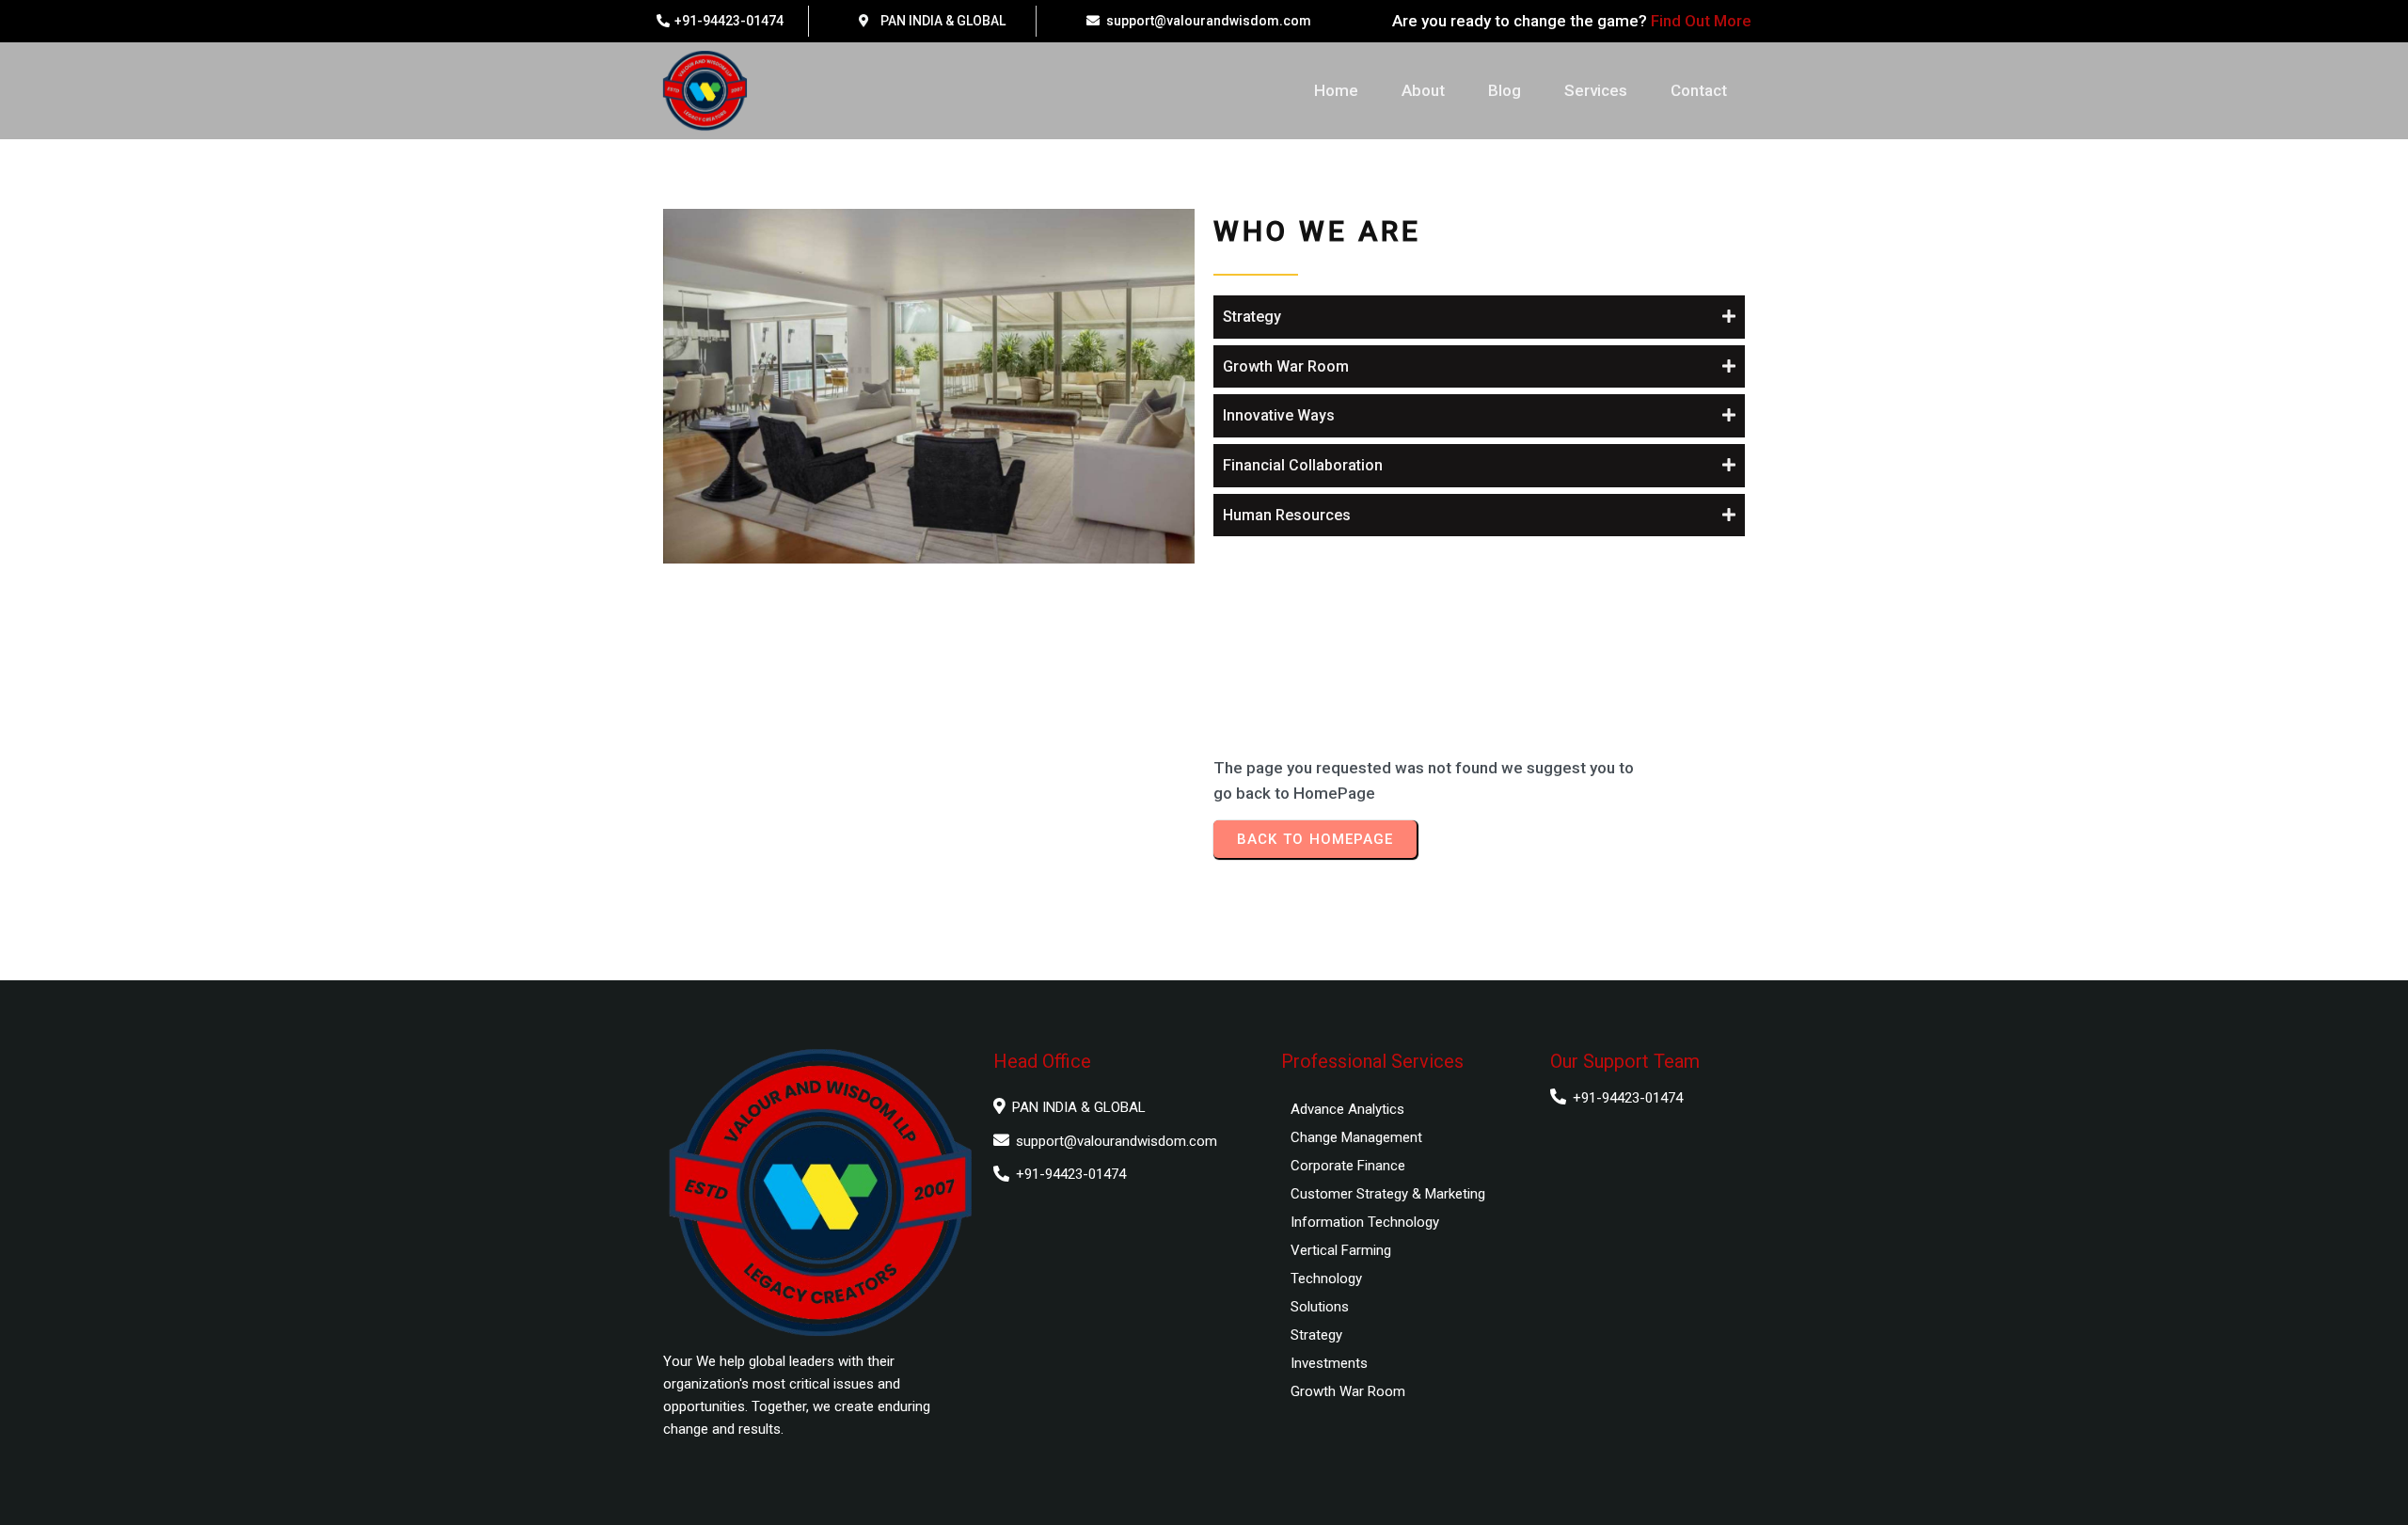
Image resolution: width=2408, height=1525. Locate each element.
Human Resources (1287, 515)
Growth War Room (1286, 366)
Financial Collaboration (1303, 465)
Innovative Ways (1279, 415)
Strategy (1252, 317)
